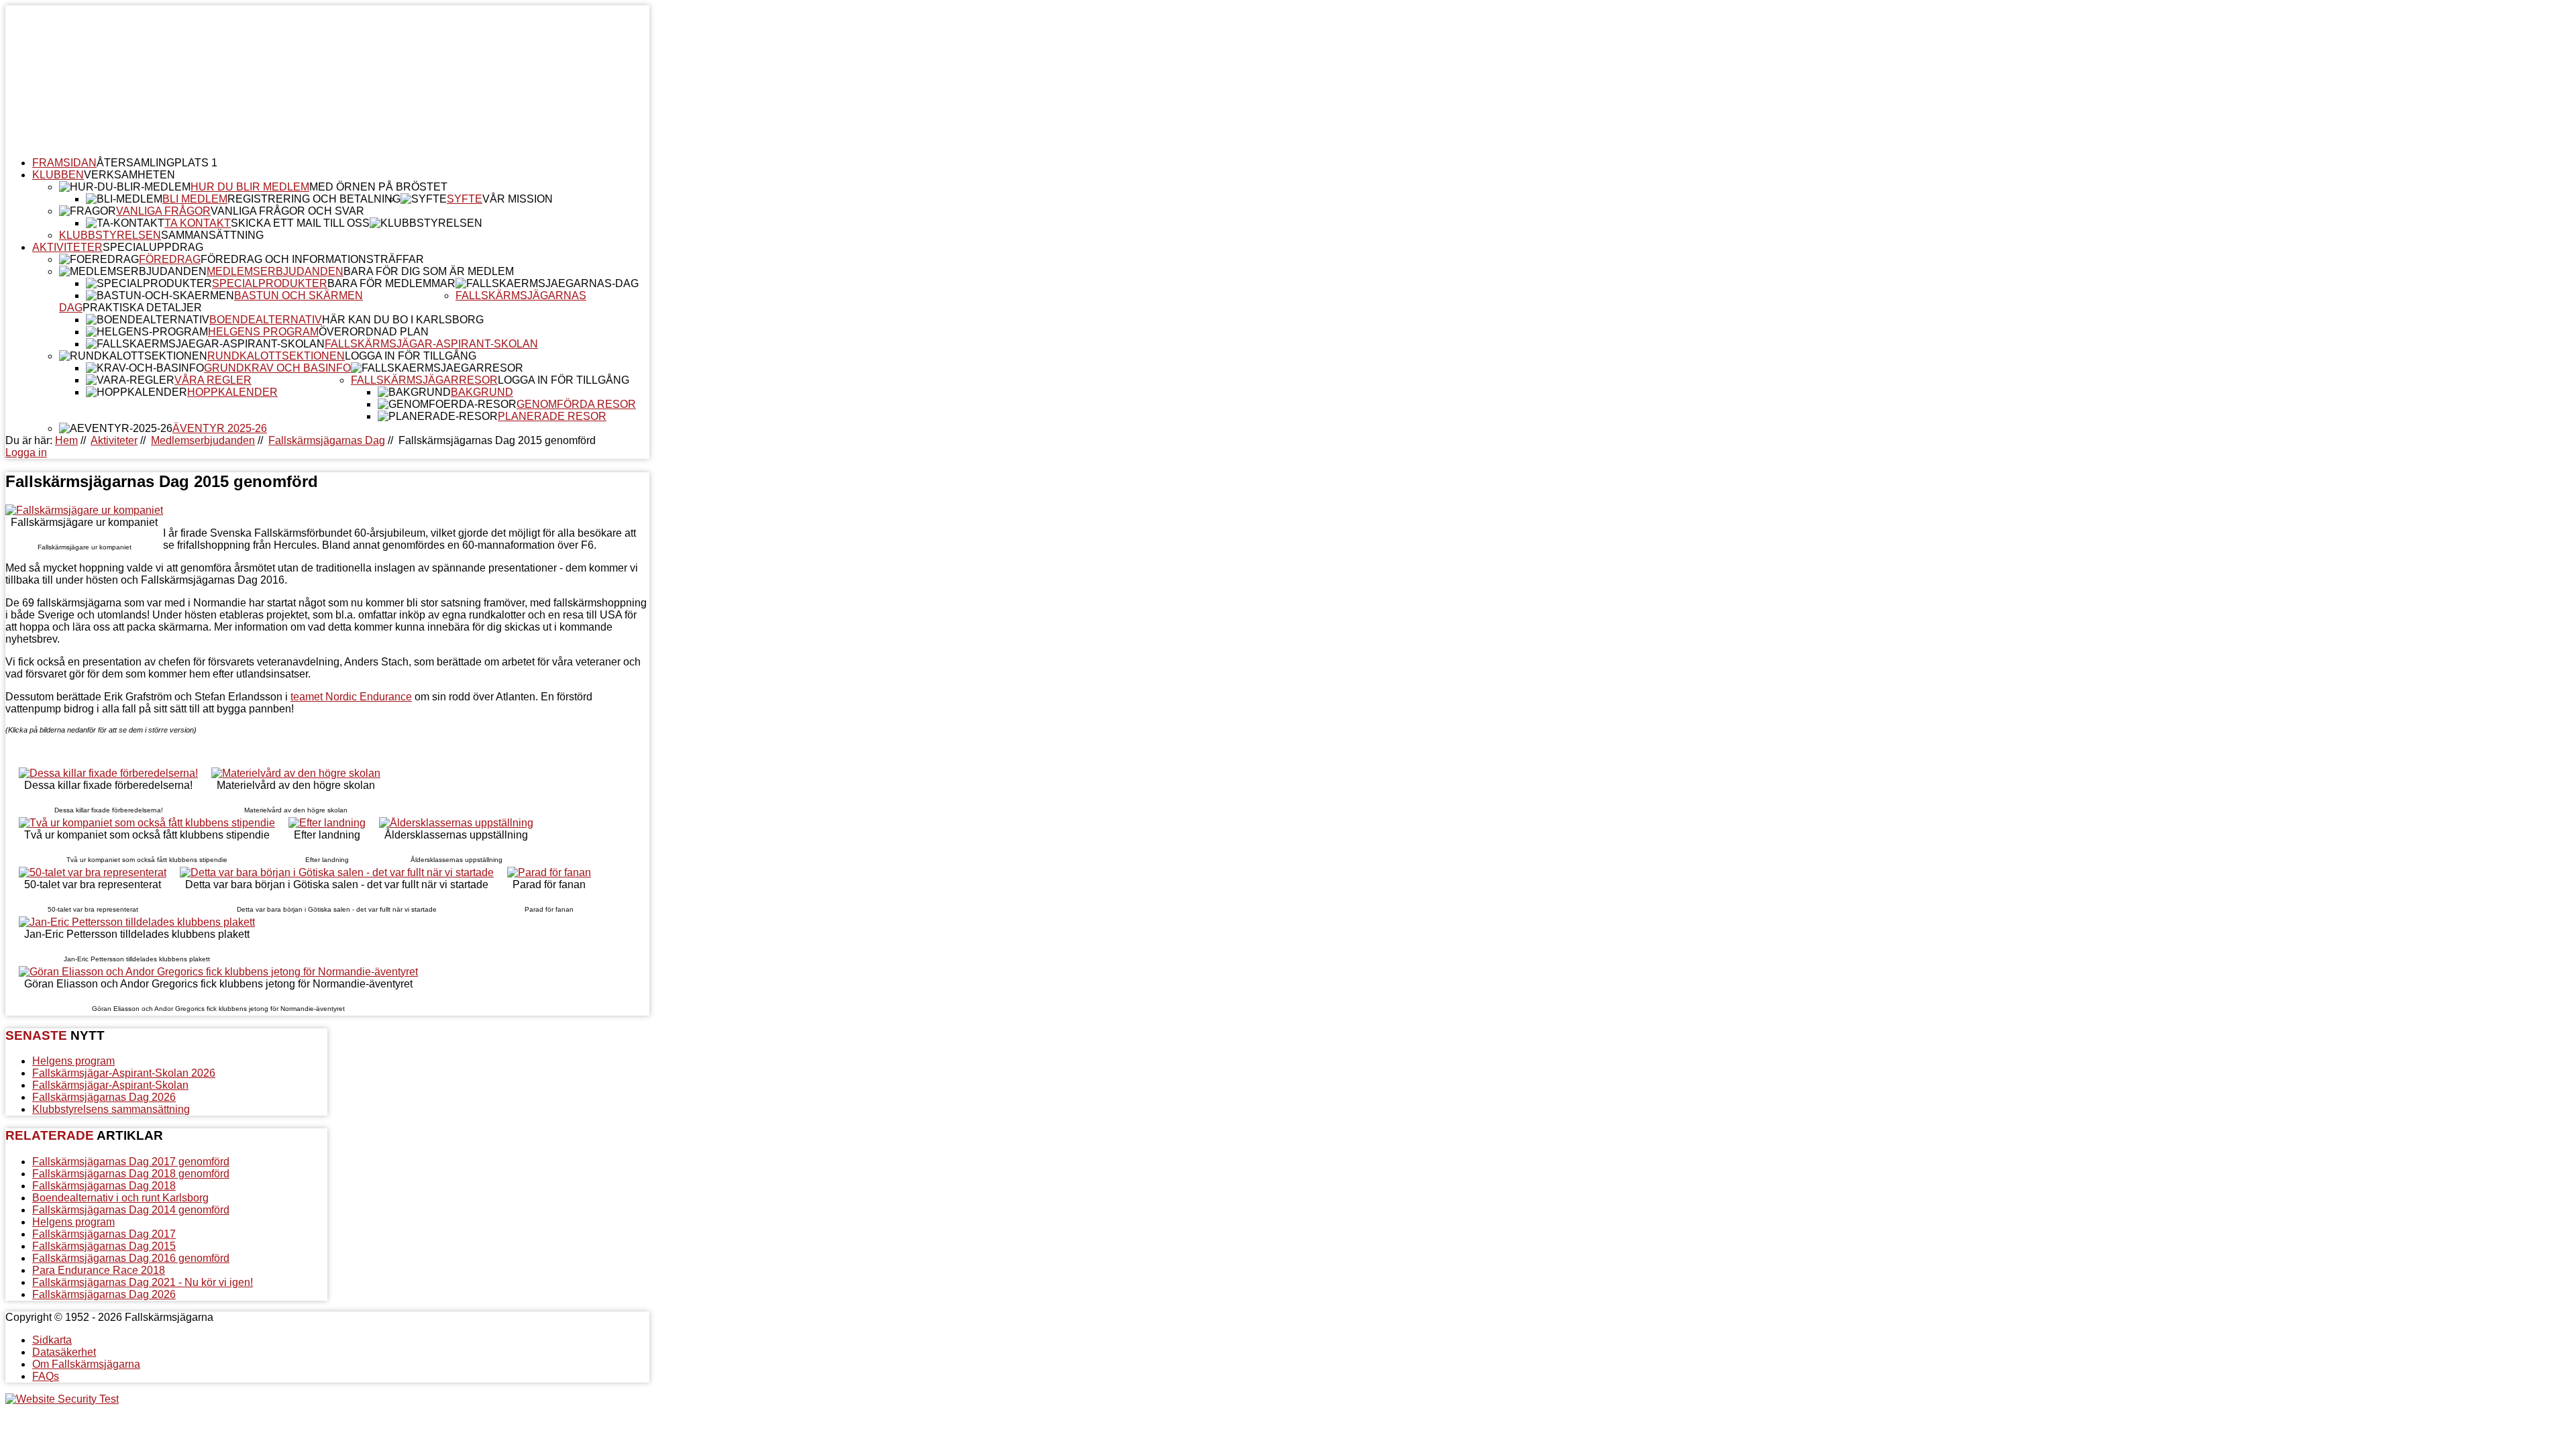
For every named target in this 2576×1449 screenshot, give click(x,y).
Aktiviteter (67, 247)
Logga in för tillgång (411, 356)
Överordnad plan (374, 332)
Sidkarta (52, 1340)
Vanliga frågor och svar (287, 211)
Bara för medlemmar (391, 283)
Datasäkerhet (64, 1352)
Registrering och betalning (314, 199)
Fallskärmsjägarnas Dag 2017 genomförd (131, 1162)
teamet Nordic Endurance (351, 697)
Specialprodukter (270, 283)
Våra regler (213, 380)
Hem (66, 440)
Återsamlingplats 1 (157, 163)
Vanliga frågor (163, 211)
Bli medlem (195, 199)
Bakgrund (482, 392)
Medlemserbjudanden (275, 271)
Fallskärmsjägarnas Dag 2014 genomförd (131, 1210)
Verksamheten (129, 175)
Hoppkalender (232, 392)
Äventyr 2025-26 (220, 428)
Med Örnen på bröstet (378, 187)
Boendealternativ (266, 320)
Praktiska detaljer (142, 308)
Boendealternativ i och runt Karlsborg (120, 1198)
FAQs (46, 1376)
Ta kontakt (198, 223)
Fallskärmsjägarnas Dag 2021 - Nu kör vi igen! (143, 1282)
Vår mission (518, 199)
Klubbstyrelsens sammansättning (111, 1109)
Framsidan (64, 163)
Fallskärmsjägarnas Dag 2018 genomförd (131, 1174)
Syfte (465, 199)
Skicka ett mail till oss (300, 223)
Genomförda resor (576, 404)
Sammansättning (212, 235)
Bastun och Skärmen (299, 296)
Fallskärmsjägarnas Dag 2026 (104, 1097)
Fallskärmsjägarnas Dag (327, 440)
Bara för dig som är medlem (429, 271)
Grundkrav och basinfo (277, 368)
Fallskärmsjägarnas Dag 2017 (104, 1234)
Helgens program (263, 332)
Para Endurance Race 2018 (99, 1270)
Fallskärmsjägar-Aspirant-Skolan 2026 (124, 1073)
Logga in (26, 452)
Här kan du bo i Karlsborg (403, 320)
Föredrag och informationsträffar (312, 259)
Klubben (58, 175)
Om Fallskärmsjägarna (86, 1364)
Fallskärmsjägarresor (424, 380)
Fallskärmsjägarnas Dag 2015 (104, 1246)
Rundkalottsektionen (276, 356)
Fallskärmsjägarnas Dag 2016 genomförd (131, 1258)
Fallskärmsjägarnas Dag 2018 (104, 1186)
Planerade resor (552, 416)
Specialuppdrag (153, 247)
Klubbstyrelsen (110, 235)
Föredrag (170, 259)
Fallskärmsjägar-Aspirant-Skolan (431, 344)
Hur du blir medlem (250, 187)
